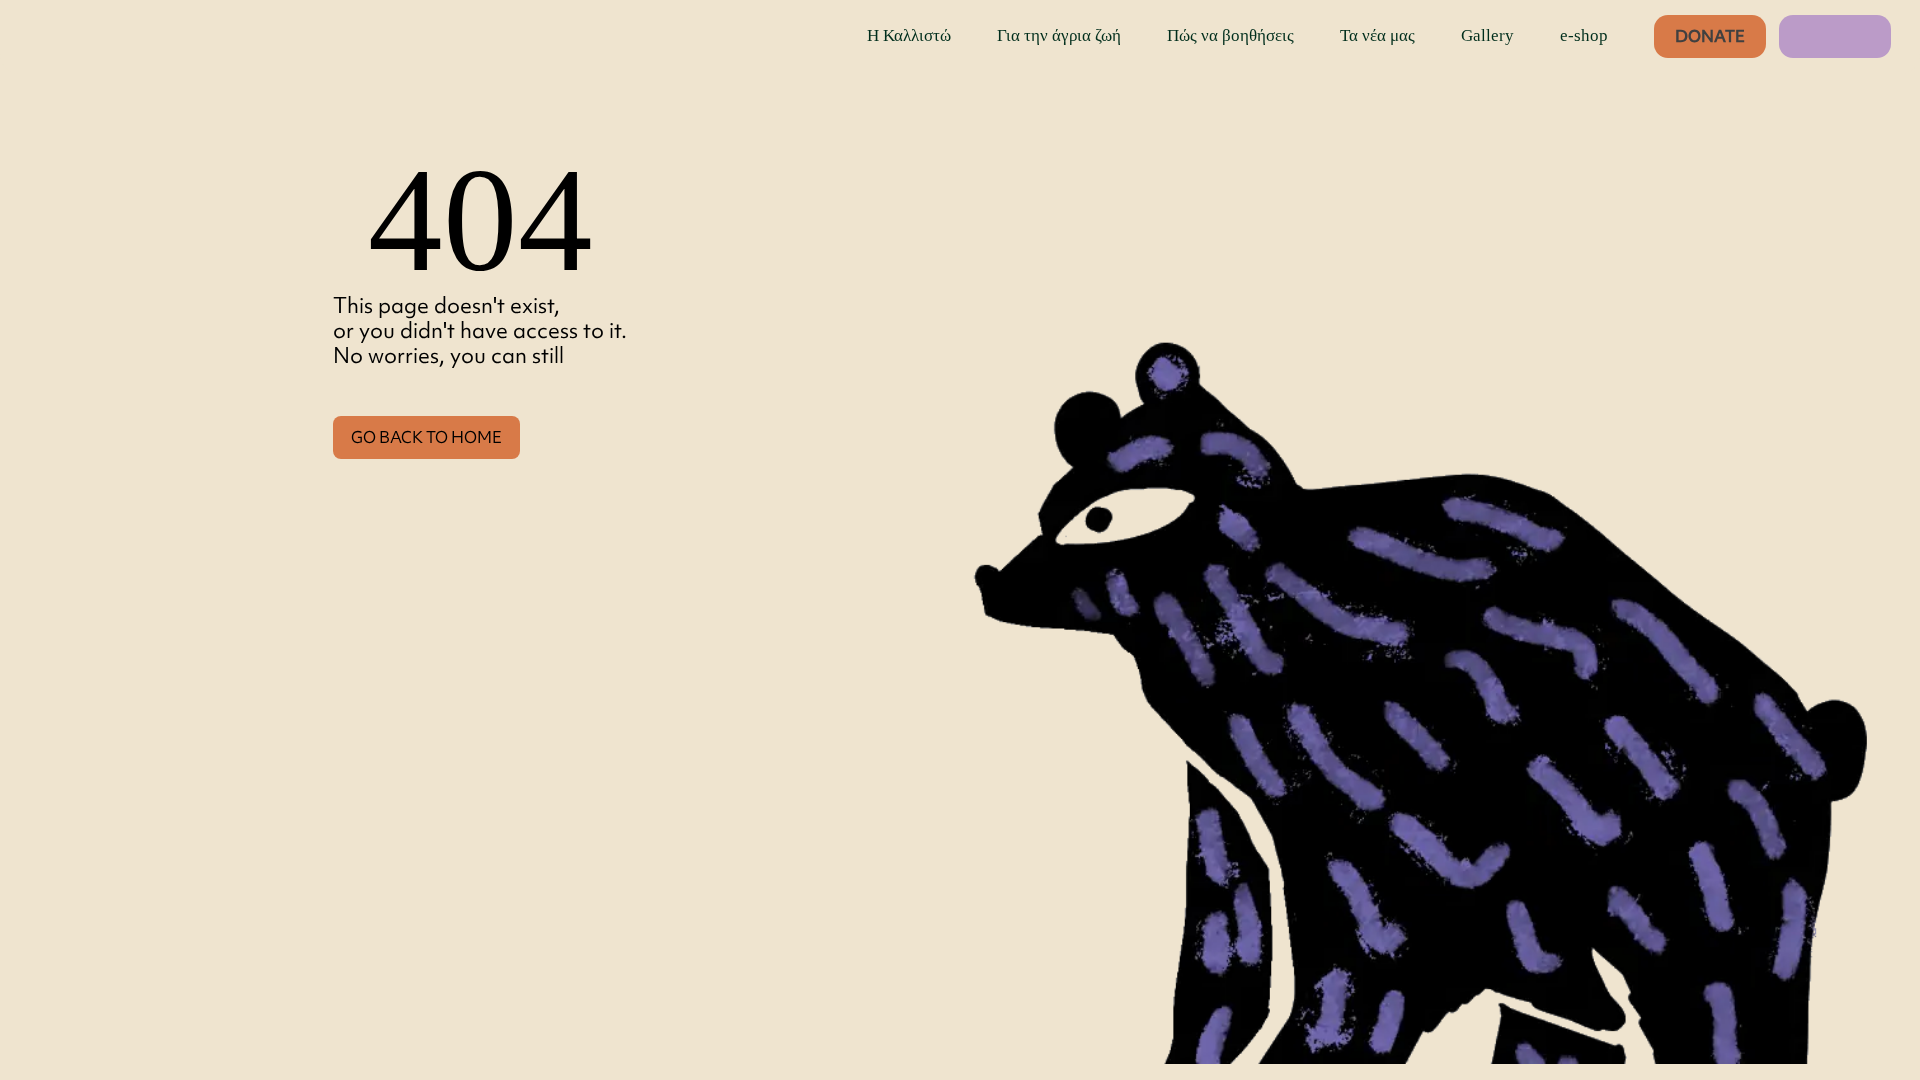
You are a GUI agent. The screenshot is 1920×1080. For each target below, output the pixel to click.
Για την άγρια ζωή (1059, 35)
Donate (1710, 36)
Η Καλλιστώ (909, 35)
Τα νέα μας (1377, 35)
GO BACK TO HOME (426, 437)
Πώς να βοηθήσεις (1230, 35)
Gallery (1487, 35)
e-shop (1584, 35)
